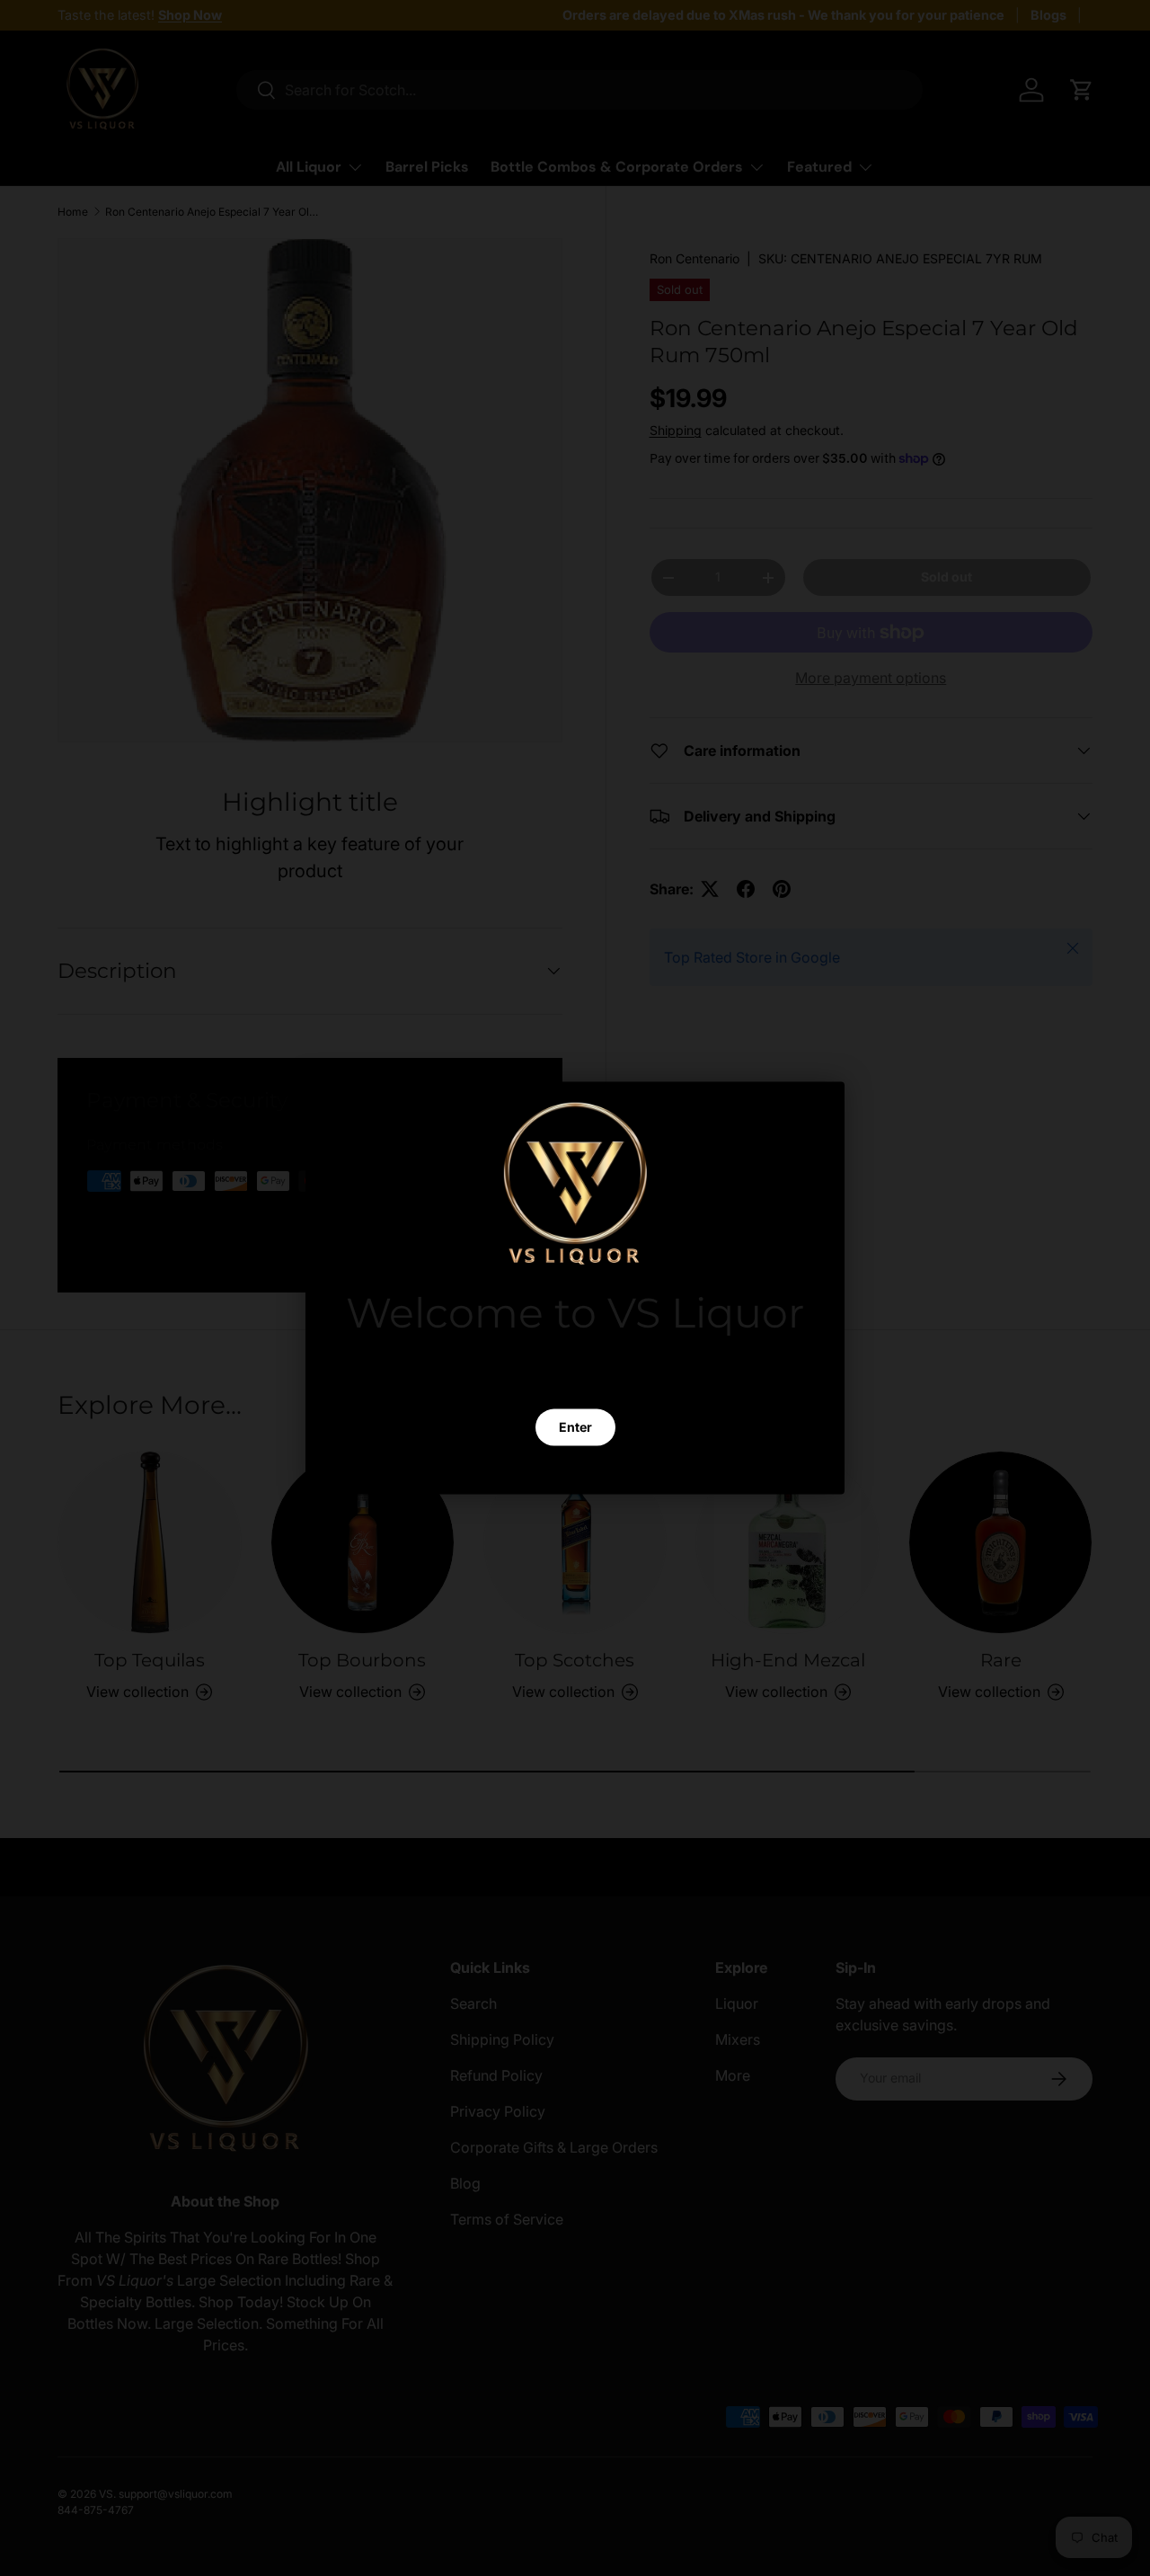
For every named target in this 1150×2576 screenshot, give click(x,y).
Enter (575, 1427)
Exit (575, 1470)
